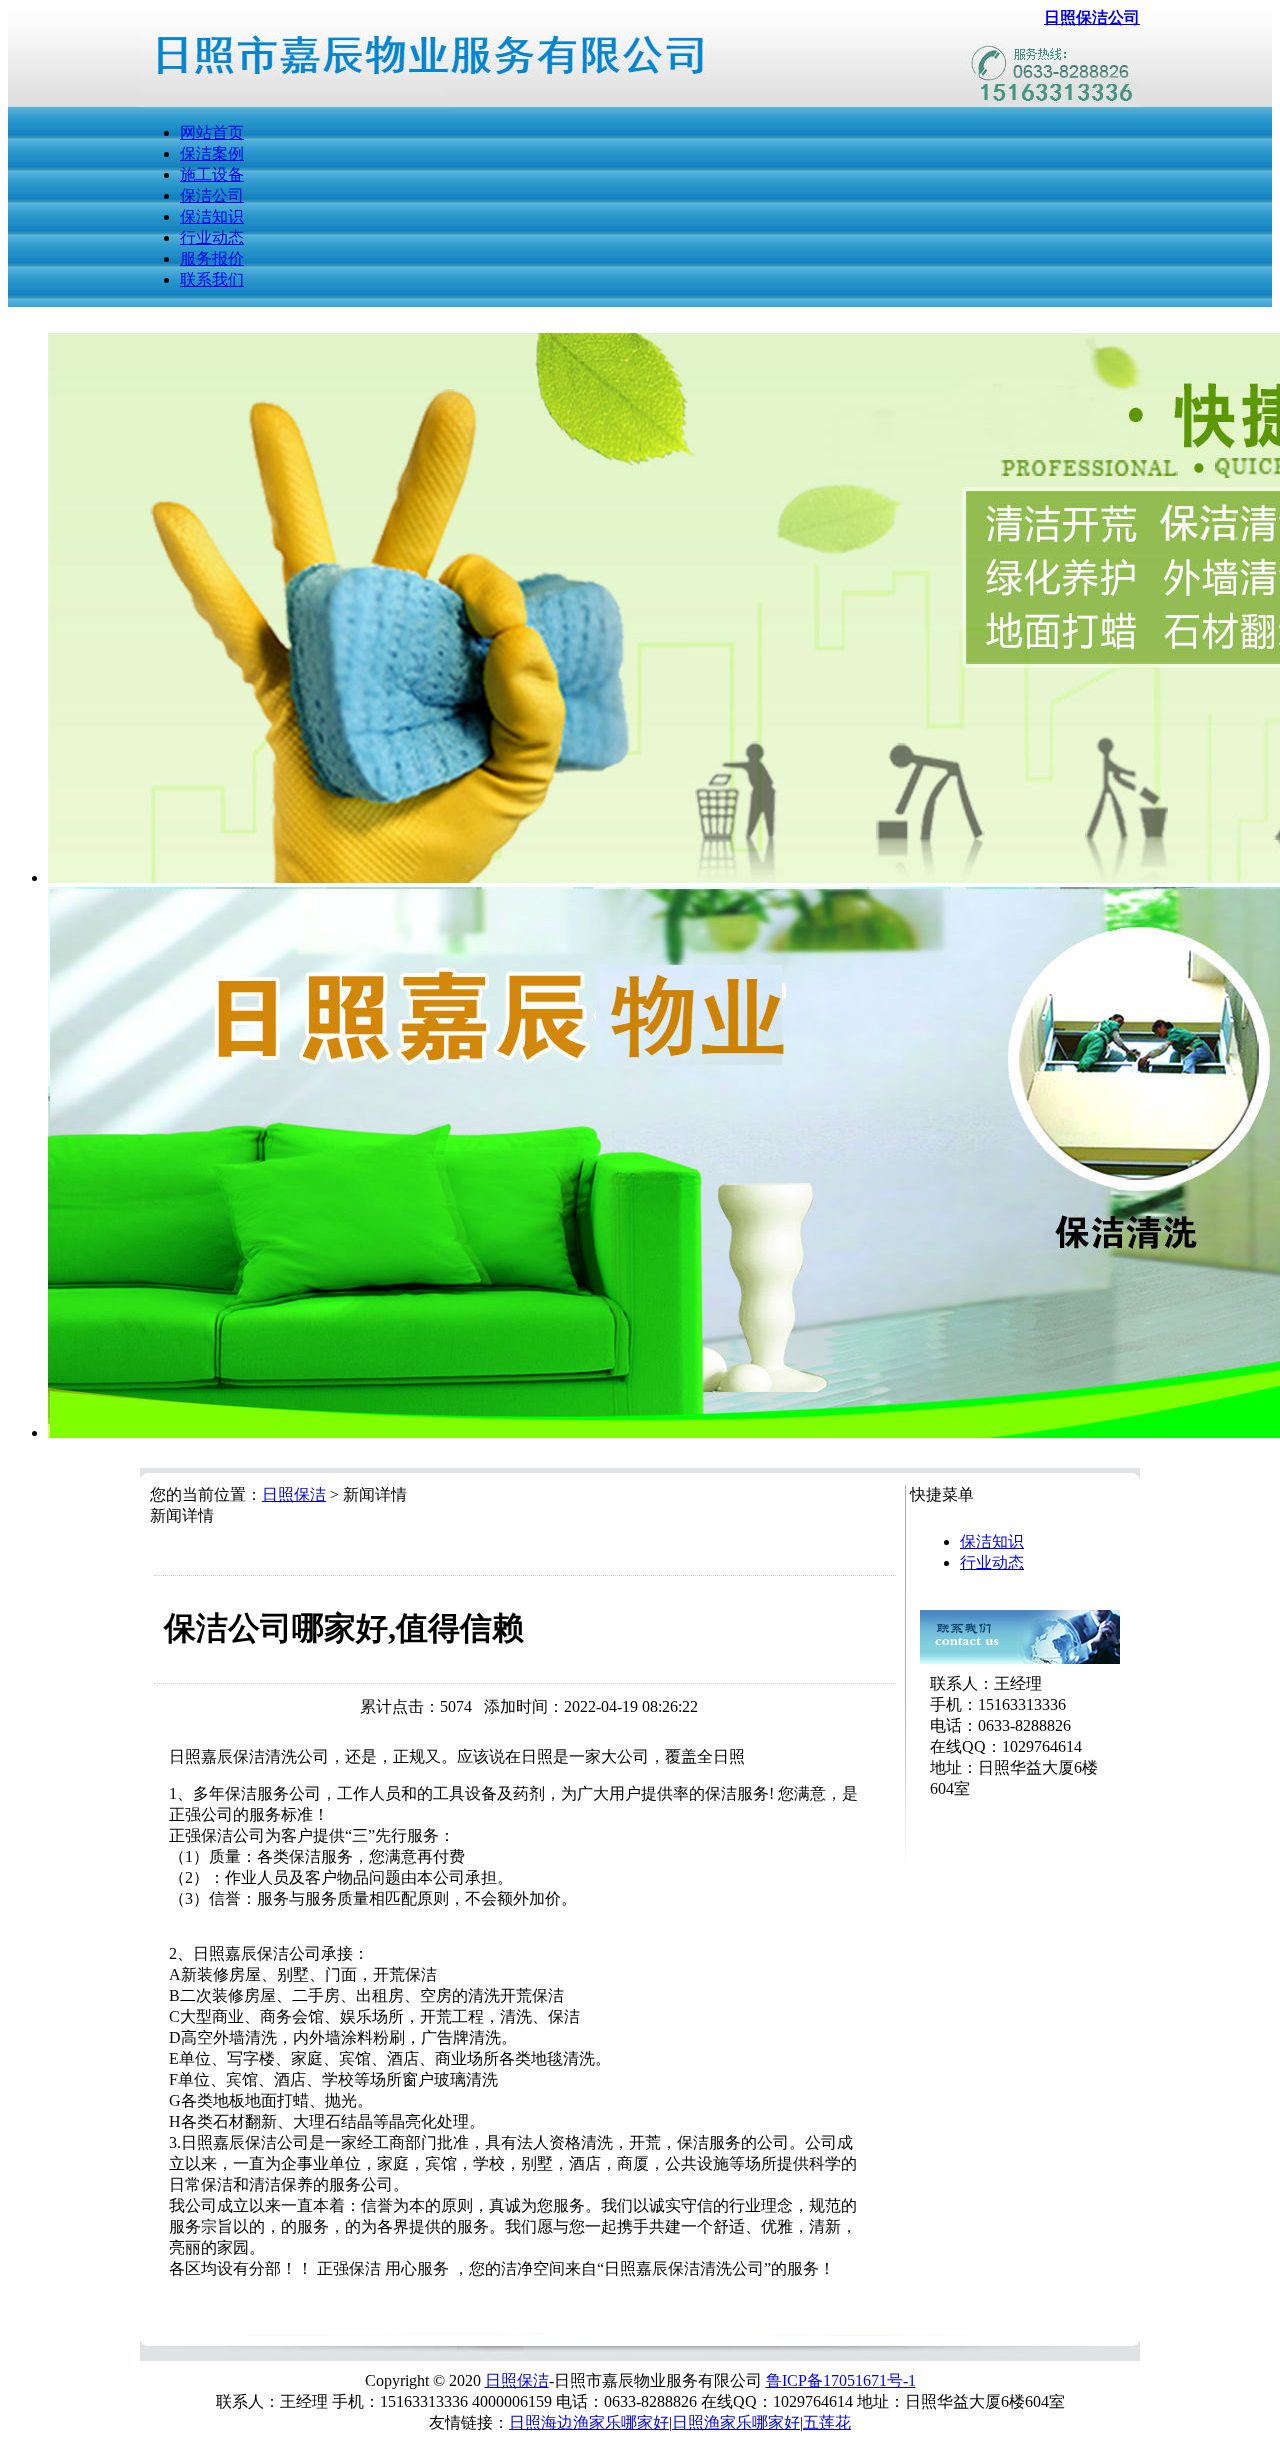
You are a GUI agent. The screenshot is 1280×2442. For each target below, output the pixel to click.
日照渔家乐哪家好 (736, 2422)
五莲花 (827, 2422)
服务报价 (212, 258)
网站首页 (212, 132)
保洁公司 (212, 195)
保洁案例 (212, 153)
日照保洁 (294, 1494)
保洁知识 (212, 216)
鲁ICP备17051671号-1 (841, 2380)
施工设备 (212, 174)
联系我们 (212, 279)
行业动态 (212, 237)
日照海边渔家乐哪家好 (589, 2422)
